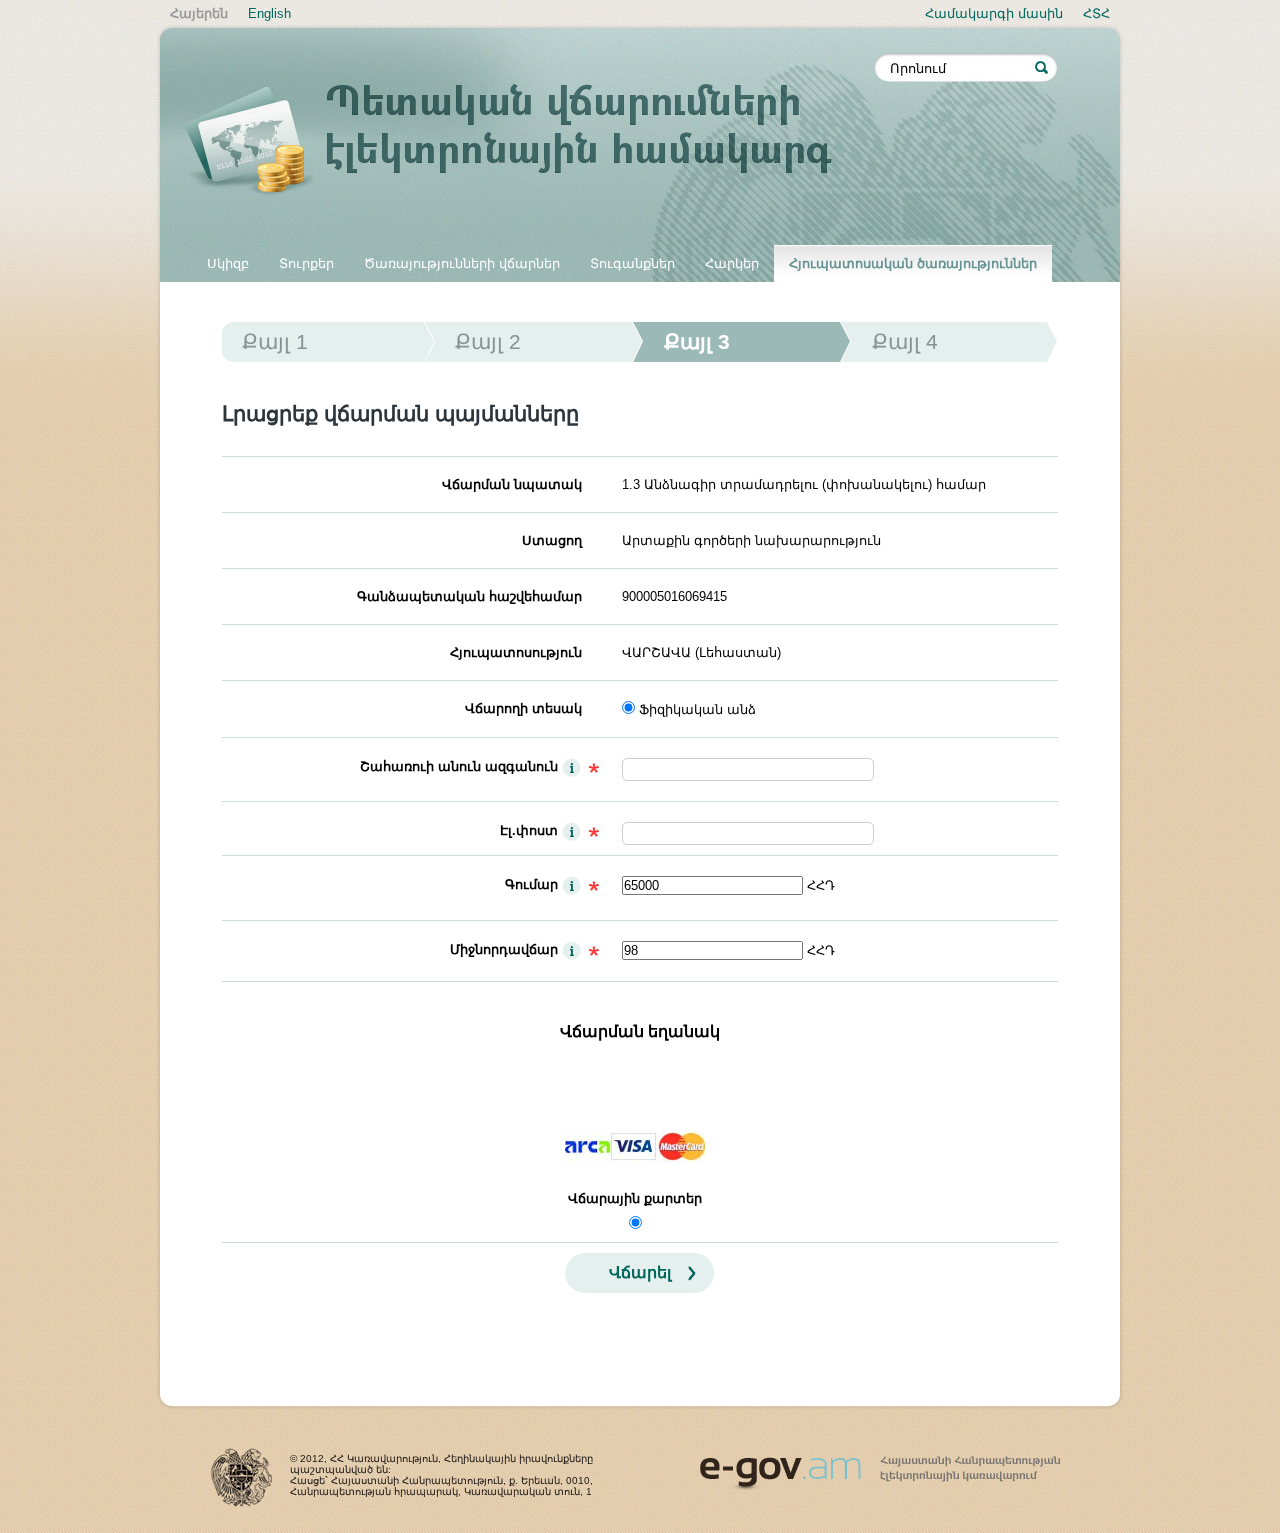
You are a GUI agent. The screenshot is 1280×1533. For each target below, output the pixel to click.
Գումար (531, 884)
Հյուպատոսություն (516, 652)
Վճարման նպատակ (512, 484)
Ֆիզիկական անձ (697, 709)
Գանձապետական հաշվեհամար (469, 596)
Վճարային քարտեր (635, 1198)
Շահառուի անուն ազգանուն (459, 766)
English (269, 13)
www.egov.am (880, 1464)
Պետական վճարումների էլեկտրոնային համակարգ (530, 142)
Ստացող (552, 540)
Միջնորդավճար (504, 949)
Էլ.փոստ (529, 830)
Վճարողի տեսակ (523, 708)
